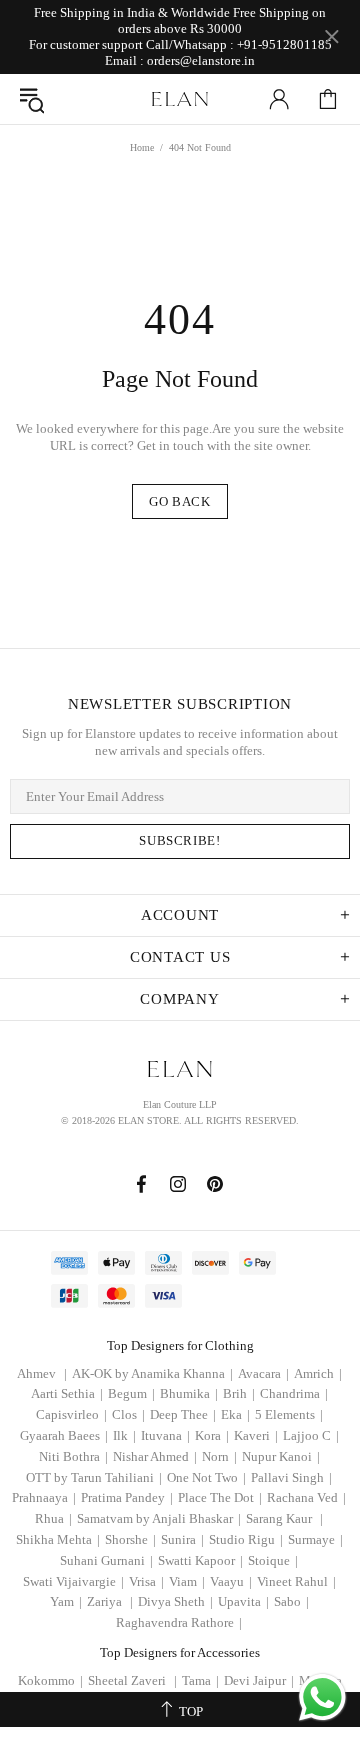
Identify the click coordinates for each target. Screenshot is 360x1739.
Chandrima (294, 1393)
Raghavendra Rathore (179, 1622)
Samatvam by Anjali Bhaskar (159, 1518)
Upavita (243, 1601)
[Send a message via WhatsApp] (322, 1697)
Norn (219, 1456)
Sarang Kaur (284, 1518)
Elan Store (180, 99)
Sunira (182, 1539)
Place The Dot (220, 1497)
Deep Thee (183, 1414)
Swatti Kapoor (200, 1560)
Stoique (273, 1560)
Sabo (291, 1601)
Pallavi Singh (291, 1477)
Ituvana (165, 1435)
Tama (200, 1680)
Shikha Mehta (58, 1539)
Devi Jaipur (259, 1680)
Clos (128, 1414)
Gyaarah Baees (64, 1435)
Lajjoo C (311, 1435)
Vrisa (146, 1581)
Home (142, 147)
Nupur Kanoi (281, 1456)
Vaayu (231, 1581)
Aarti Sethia (67, 1393)
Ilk (124, 1435)
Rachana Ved (306, 1497)
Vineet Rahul (296, 1581)
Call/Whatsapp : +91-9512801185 (239, 44)
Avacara (263, 1373)
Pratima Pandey (127, 1497)
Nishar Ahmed (155, 1456)
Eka (235, 1414)
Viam (187, 1581)
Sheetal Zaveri (132, 1680)
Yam (66, 1601)
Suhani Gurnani (106, 1560)
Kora (212, 1435)
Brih (239, 1393)
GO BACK (180, 501)
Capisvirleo (71, 1414)
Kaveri (256, 1435)
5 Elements (289, 1414)
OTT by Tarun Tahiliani (94, 1477)
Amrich (318, 1373)
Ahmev (42, 1373)
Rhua (53, 1518)
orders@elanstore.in (201, 60)
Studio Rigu (246, 1539)
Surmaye (315, 1539)
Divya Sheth (175, 1601)
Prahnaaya (44, 1497)
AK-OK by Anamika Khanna (152, 1373)
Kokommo (50, 1680)
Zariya (110, 1601)
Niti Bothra (73, 1456)
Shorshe (130, 1539)
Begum (131, 1393)
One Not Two (206, 1477)
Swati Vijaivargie (73, 1581)
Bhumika (189, 1393)
